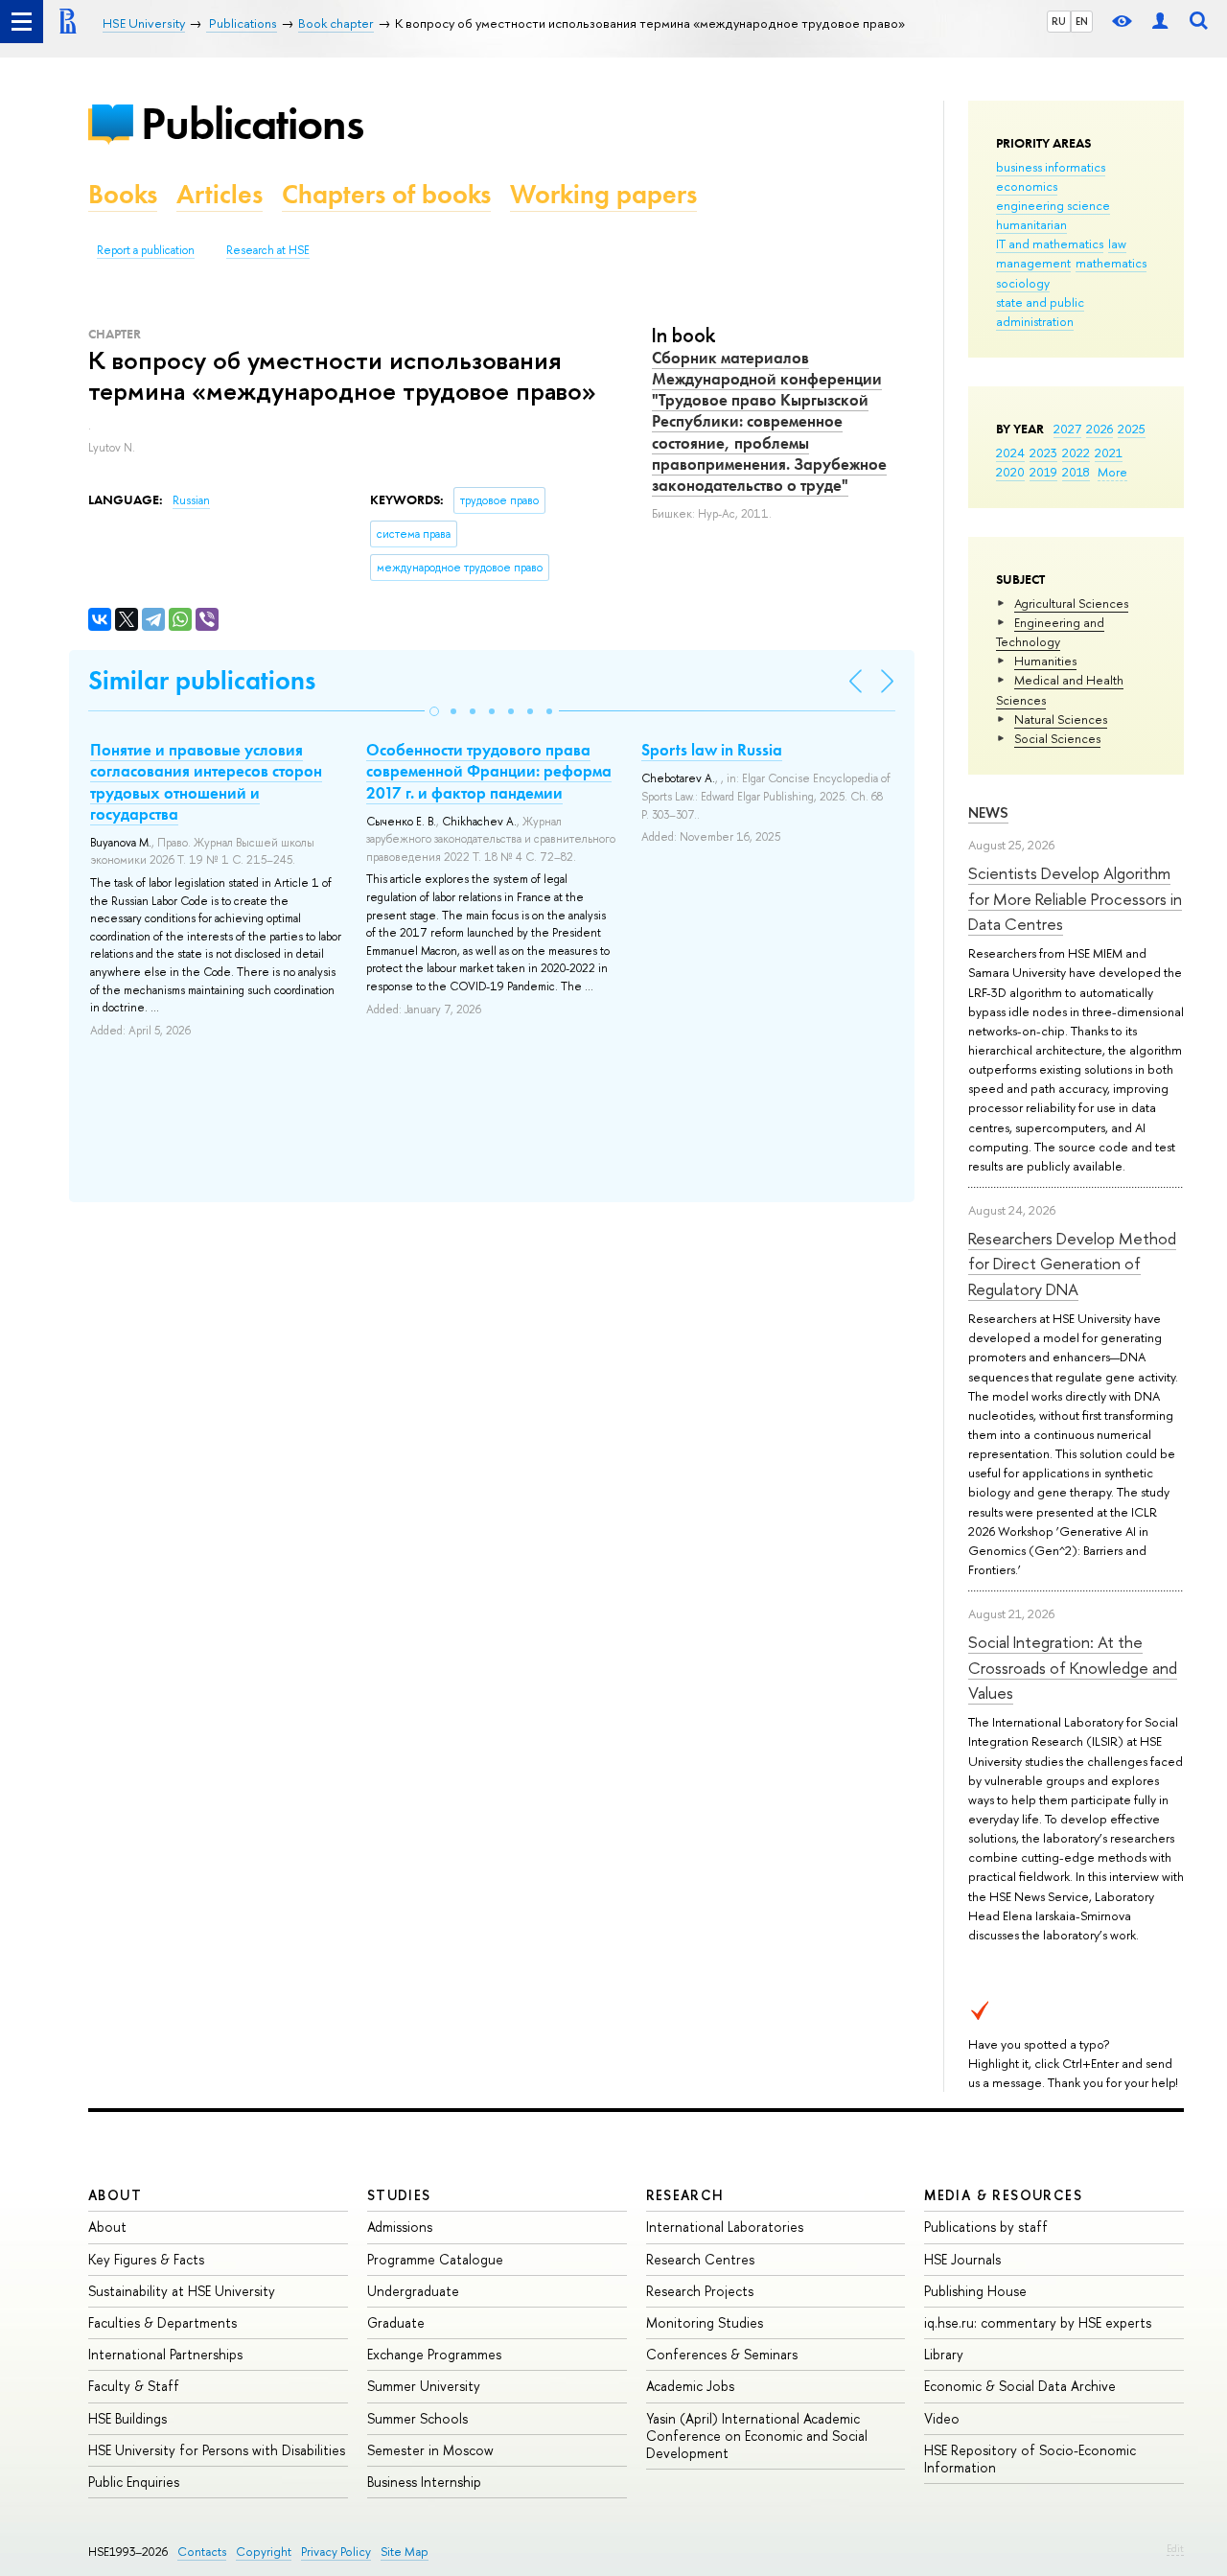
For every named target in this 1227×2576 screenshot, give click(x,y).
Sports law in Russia (712, 750)
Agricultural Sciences (1071, 603)
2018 (1076, 472)
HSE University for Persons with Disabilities (217, 2450)
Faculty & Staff (134, 2386)
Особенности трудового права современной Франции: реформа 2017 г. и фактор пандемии (489, 771)
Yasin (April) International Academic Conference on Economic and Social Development (757, 2436)
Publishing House (975, 2291)
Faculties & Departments (162, 2322)
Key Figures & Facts (146, 2259)
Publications (252, 123)
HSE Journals (962, 2259)
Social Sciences (1057, 738)
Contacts (202, 2552)
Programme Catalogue (435, 2259)
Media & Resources (1003, 2195)
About (115, 2195)
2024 (1010, 453)
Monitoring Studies (705, 2322)
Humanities (1045, 661)
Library (944, 2354)
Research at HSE (268, 250)
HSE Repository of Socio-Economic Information (1030, 2459)
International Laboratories (725, 2227)
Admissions (400, 2227)
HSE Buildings (127, 2418)
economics (1027, 186)
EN (1082, 21)
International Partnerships (165, 2354)
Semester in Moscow (430, 2450)
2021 (1109, 453)
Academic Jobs (690, 2386)
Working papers (603, 194)
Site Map (405, 2552)
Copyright (264, 2552)
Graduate (396, 2322)
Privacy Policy (336, 2552)
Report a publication (146, 250)
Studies (399, 2195)
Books (123, 194)
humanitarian (1031, 224)
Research (685, 2195)
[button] (434, 711)
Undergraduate (413, 2291)
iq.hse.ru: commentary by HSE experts (1038, 2322)
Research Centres (700, 2259)
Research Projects (700, 2291)
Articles (220, 194)
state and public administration (1040, 312)
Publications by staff (986, 2227)
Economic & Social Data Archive (1020, 2386)
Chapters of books (386, 194)
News (988, 812)
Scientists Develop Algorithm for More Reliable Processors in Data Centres (1075, 898)
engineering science (1053, 205)
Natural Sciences (1061, 719)
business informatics (1051, 167)
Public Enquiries (134, 2482)
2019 (1043, 472)
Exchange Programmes (434, 2354)
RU (1059, 21)
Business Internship (424, 2482)
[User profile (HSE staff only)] (1160, 22)
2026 (1100, 429)
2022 (1076, 453)
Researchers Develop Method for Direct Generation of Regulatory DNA (1072, 1264)
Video (942, 2418)
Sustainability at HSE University (182, 2291)
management (1033, 263)
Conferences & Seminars (722, 2354)
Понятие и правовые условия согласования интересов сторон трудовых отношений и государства (206, 781)
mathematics (1111, 263)
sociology (1023, 283)
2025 (1132, 429)
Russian (191, 500)
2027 (1067, 429)
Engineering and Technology (1050, 632)
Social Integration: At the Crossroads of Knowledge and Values (1073, 1667)
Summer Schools (417, 2418)
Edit (1175, 2548)
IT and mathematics (1050, 244)
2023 (1043, 453)
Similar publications (202, 680)
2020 (1010, 472)
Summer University (424, 2386)
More (1112, 472)
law (1117, 244)
